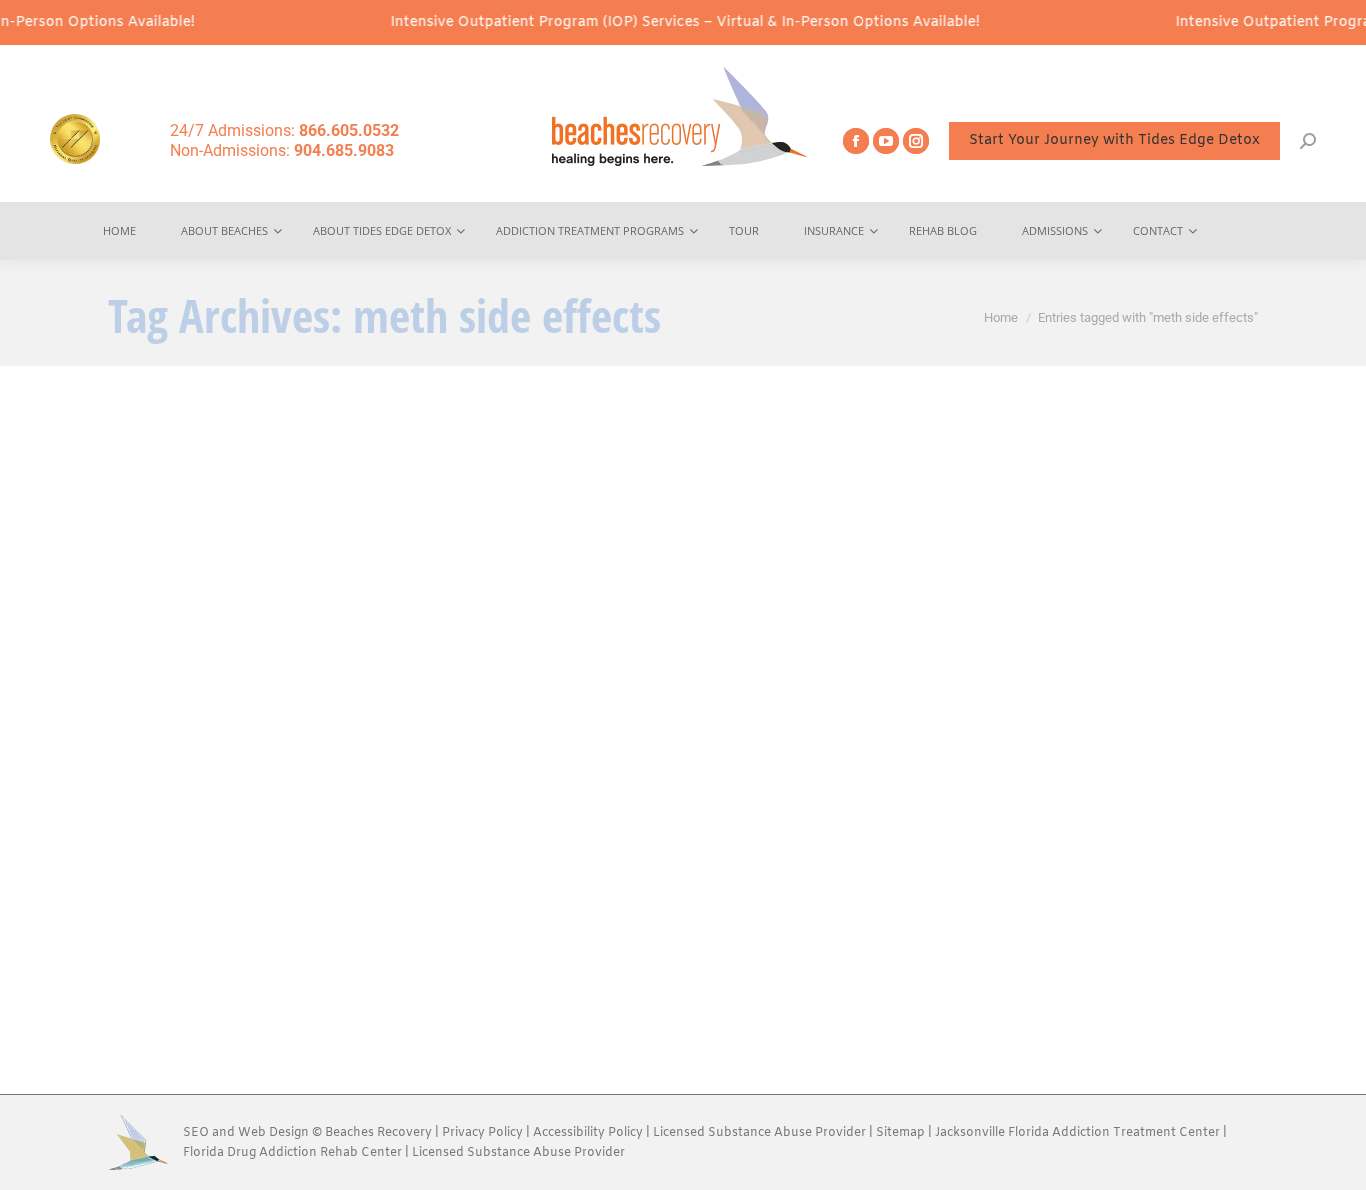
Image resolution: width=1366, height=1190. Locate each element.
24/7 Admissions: (284, 130)
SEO (196, 1133)
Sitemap (902, 1133)
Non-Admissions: (282, 150)
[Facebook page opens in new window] (856, 141)
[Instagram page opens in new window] (916, 141)
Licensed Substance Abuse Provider (759, 1133)
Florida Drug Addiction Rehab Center (292, 1153)
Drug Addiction (313, 918)
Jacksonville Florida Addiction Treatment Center (1077, 1133)
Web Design (273, 1133)
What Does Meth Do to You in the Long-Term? (326, 885)
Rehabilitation (478, 918)
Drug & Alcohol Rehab (197, 918)
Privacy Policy (482, 1133)
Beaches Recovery (378, 1133)
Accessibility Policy (589, 1133)
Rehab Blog (397, 918)
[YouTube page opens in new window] (886, 141)
